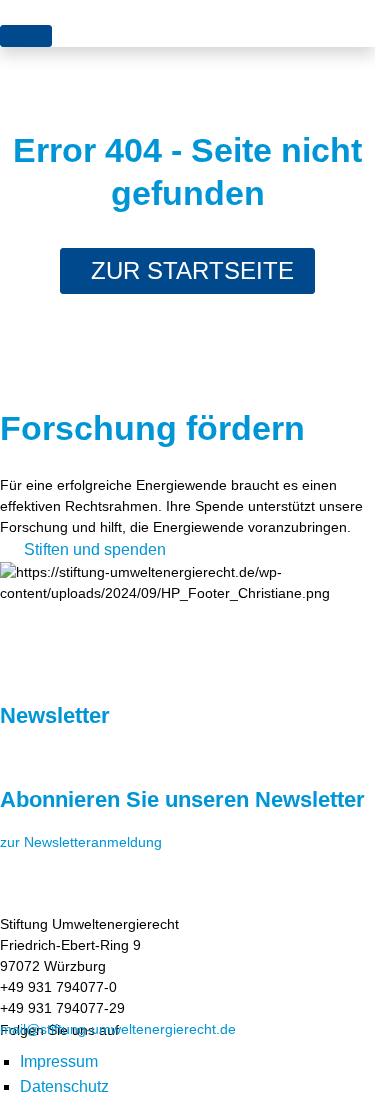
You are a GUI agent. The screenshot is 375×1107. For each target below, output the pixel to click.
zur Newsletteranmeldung (81, 842)
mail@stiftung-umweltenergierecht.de (118, 1029)
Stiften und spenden (95, 549)
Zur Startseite (192, 270)
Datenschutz (64, 1086)
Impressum (59, 1061)
